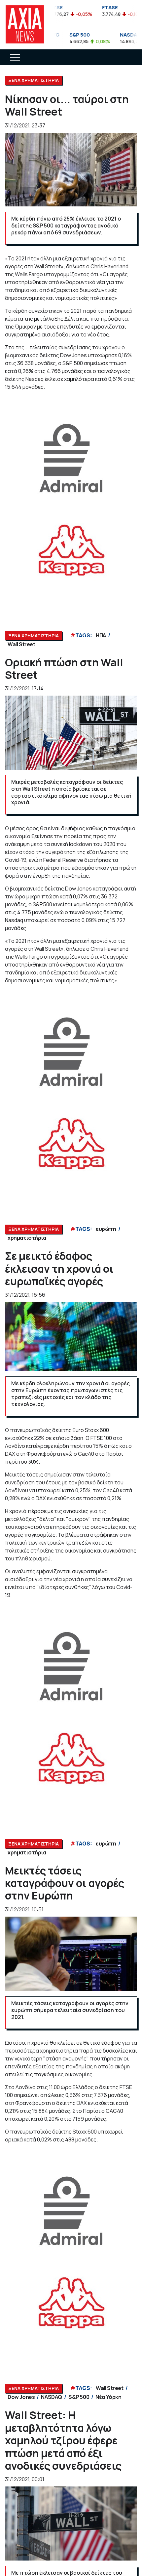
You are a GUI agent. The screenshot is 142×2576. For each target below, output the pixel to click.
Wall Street (21, 644)
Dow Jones (21, 2397)
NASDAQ (52, 2397)
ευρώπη (106, 1229)
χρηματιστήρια (27, 1238)
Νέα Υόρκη (108, 2397)
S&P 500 (79, 2397)
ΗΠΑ (101, 635)
